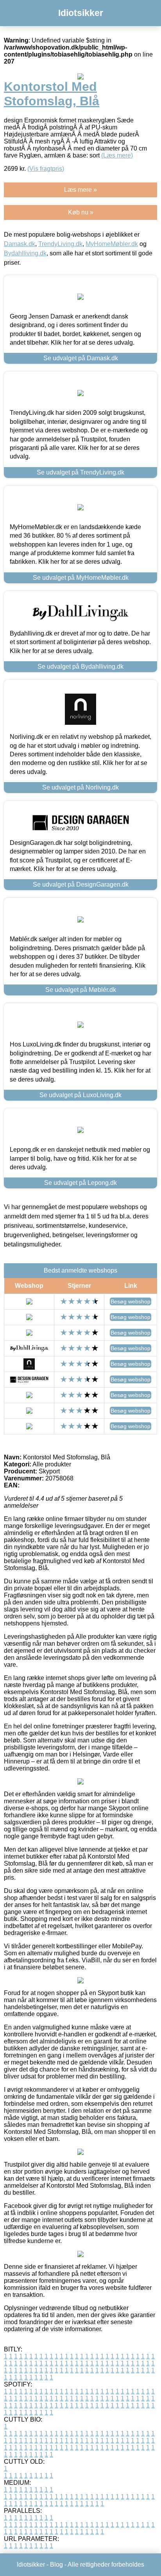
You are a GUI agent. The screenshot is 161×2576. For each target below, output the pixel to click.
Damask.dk (20, 244)
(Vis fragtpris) (46, 169)
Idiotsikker (81, 13)
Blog (56, 2564)
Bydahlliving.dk (25, 253)
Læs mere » (80, 190)
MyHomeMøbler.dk (112, 244)
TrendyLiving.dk (60, 244)
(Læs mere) (117, 155)
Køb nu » (81, 212)
